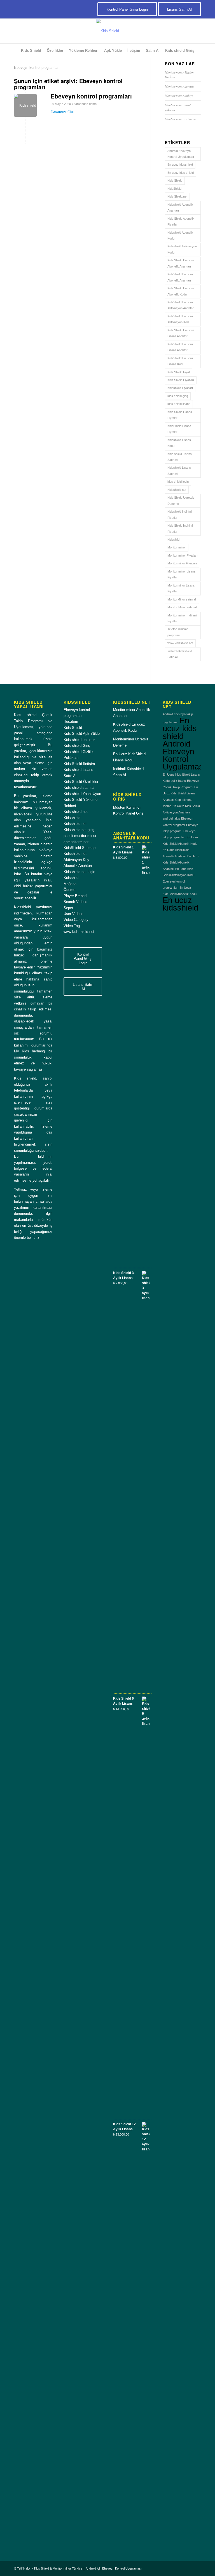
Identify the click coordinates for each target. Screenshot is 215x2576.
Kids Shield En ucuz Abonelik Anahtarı (181, 263)
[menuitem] (31, 51)
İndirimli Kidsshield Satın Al (180, 654)
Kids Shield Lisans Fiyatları (180, 415)
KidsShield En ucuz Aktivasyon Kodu (180, 319)
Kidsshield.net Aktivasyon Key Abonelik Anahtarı (78, 860)
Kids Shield (175, 180)
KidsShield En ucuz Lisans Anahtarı (180, 347)
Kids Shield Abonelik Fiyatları (181, 221)
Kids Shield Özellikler (81, 782)
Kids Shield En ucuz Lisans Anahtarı (181, 333)
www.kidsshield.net (180, 643)
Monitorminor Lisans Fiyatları (181, 588)
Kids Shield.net (177, 196)
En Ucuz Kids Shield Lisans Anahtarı (180, 793)
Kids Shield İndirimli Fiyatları (180, 528)
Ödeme (69, 890)
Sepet (68, 908)
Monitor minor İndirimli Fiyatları (182, 618)
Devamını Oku (62, 112)
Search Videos (75, 902)
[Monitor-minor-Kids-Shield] (107, 31)
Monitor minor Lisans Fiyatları (182, 574)
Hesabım (71, 722)
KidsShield (174, 189)
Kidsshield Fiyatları (180, 388)
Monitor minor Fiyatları (183, 555)
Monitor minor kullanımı (181, 119)
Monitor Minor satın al (182, 607)
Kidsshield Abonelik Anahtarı (180, 207)
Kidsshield (72, 818)
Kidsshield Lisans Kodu (179, 443)
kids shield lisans (179, 404)
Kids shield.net (76, 812)
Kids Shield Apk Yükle (82, 734)
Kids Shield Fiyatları (181, 380)
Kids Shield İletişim (79, 764)
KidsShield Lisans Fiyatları (179, 429)
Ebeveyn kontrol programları (91, 96)
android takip (171, 818)
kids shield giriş (178, 396)
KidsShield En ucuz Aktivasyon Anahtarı (181, 305)
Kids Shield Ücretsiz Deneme (181, 500)
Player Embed (75, 896)
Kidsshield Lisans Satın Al (179, 471)
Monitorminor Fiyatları (182, 563)
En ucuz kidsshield (180, 165)
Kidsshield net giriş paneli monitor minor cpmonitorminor (80, 836)
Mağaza (70, 884)
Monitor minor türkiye (179, 96)
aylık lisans (178, 781)
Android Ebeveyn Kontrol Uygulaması (181, 154)
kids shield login (178, 482)
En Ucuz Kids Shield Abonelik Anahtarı (181, 863)
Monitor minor (177, 547)
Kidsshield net (177, 490)
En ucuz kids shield (181, 173)
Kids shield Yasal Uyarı (82, 794)
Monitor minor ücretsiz (179, 86)
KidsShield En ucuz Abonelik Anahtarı (180, 277)
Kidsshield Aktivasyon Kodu (182, 249)
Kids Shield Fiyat (179, 372)
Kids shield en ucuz (80, 740)
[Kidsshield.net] (25, 105)
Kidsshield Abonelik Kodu (180, 235)
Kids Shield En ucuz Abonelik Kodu (181, 291)
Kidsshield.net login (79, 872)
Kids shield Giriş (77, 746)
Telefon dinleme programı (178, 632)
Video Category (76, 920)
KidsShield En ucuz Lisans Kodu (180, 361)
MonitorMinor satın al (182, 599)
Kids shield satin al (79, 788)
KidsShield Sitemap (80, 848)
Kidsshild (173, 539)
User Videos (73, 914)
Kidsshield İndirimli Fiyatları (180, 514)
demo (93, 104)
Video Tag (72, 926)
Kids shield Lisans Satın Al (180, 457)
